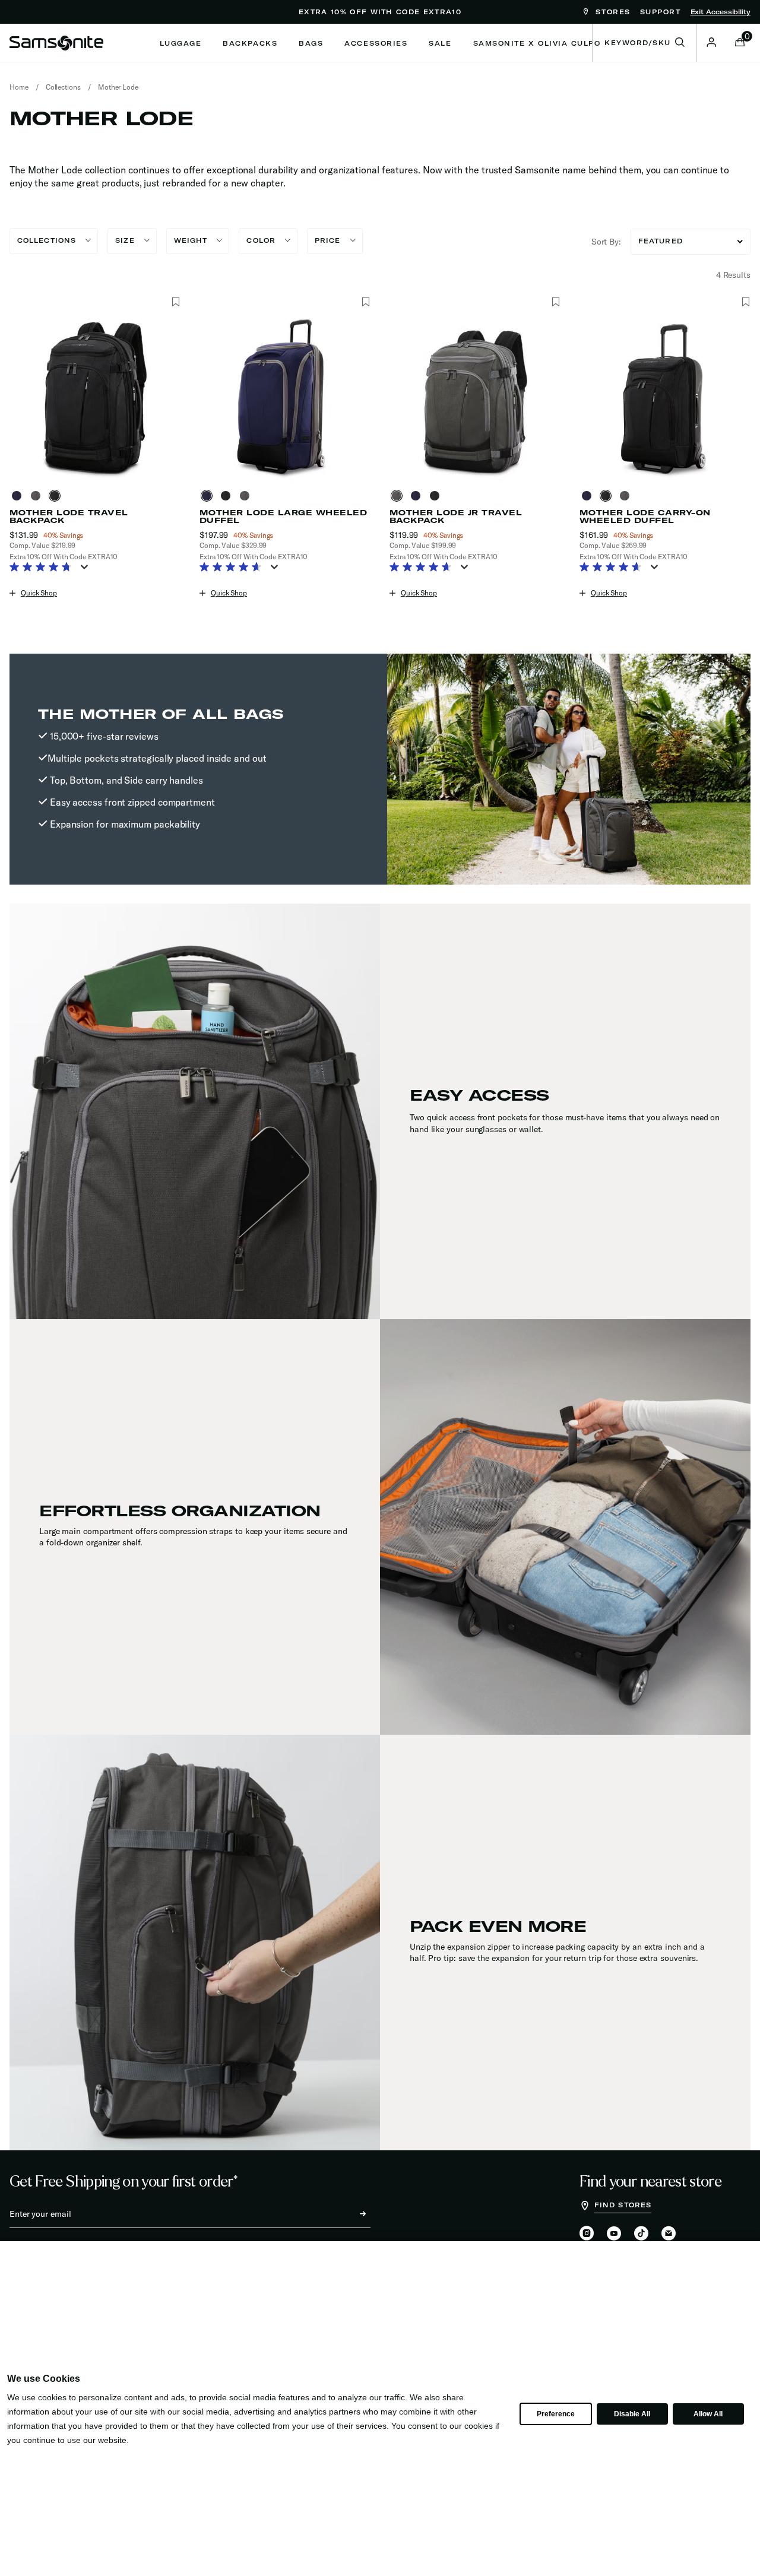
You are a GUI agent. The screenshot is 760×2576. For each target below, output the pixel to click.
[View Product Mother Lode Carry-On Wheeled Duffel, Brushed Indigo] (589, 496)
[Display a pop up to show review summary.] (87, 571)
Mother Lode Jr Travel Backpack (456, 517)
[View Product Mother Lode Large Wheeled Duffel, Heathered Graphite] (247, 496)
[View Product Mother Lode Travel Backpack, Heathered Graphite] (38, 496)
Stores (611, 12)
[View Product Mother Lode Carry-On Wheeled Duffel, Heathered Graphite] (627, 496)
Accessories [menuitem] (376, 43)
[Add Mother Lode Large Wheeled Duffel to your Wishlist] (365, 302)
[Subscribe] (352, 2214)
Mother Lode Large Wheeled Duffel (283, 517)
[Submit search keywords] (680, 43)
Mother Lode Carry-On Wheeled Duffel (645, 517)
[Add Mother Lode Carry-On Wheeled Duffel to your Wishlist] (745, 302)
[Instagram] (587, 2234)
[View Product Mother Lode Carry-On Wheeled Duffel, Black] (608, 496)
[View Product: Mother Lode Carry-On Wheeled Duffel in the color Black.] (665, 397)
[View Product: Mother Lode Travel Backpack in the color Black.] (95, 397)
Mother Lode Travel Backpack (69, 517)
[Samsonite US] (56, 43)
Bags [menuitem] (311, 43)
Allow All (708, 2414)
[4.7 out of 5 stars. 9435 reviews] (44, 568)
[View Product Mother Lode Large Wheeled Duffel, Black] (228, 496)
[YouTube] (614, 2234)
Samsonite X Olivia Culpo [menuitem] (537, 43)
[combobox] (645, 43)
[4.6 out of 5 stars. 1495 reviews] (234, 568)
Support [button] (661, 12)
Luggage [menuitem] (181, 43)
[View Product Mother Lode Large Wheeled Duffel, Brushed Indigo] (209, 496)
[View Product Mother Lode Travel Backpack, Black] (57, 496)
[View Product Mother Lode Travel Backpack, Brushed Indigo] (19, 496)
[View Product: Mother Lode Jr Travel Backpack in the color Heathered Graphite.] (475, 397)
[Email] (669, 2234)
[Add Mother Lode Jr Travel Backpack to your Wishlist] (555, 302)
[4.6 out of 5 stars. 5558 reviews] (614, 568)
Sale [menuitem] (440, 43)
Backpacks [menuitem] (250, 43)
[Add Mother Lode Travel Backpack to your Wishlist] (175, 302)
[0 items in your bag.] (740, 43)
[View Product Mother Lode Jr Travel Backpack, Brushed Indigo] (418, 496)
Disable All (632, 2414)
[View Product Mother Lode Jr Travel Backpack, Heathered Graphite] (399, 496)
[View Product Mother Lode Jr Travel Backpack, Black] (437, 496)
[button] (711, 42)
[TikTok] (641, 2233)
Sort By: (606, 242)
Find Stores (623, 2205)
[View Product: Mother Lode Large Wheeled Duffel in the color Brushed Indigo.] (285, 397)
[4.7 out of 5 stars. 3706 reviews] (424, 568)
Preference (555, 2414)
